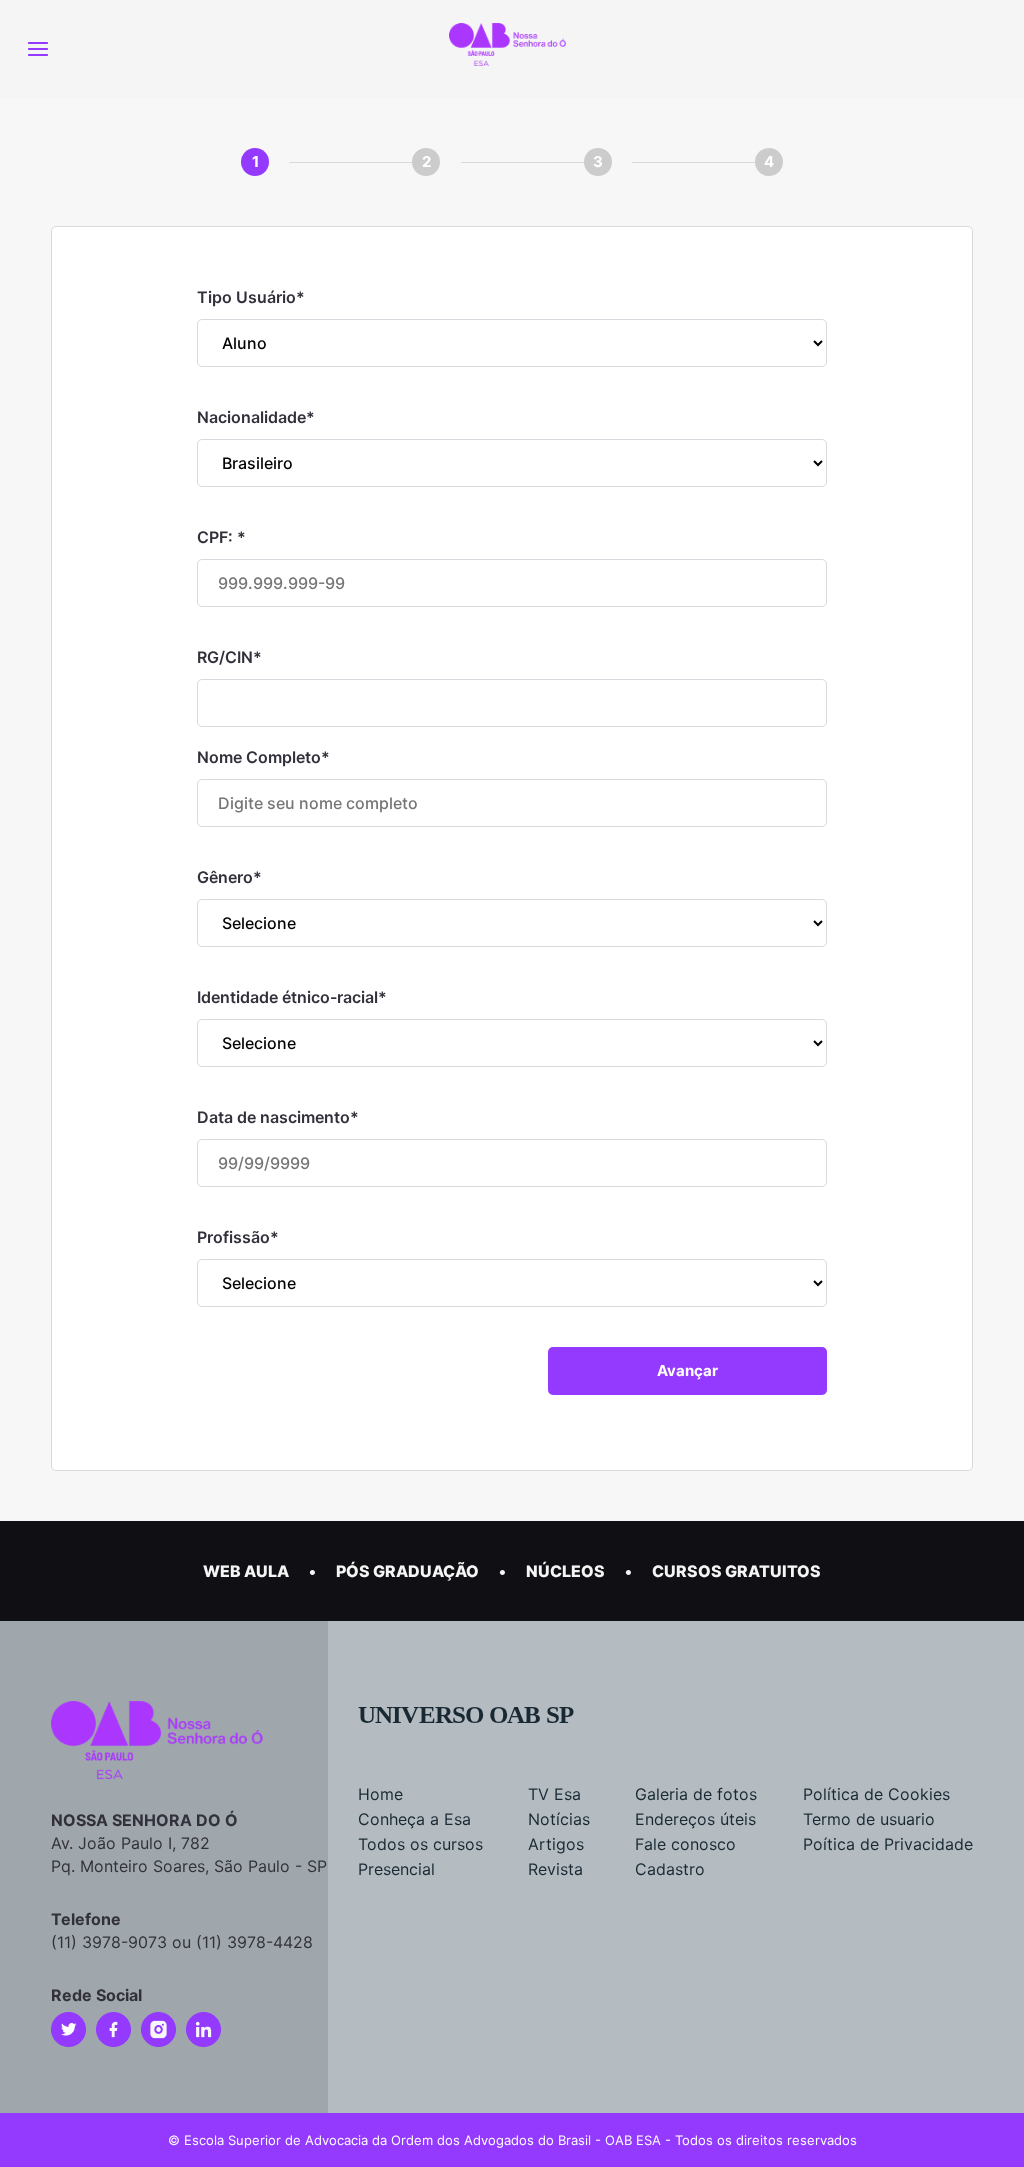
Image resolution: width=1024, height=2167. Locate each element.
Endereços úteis (695, 1819)
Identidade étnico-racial (292, 997)
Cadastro (670, 1869)
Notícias (559, 1819)
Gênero (229, 877)
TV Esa (554, 1794)
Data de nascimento (278, 1117)
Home (380, 1794)
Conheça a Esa (414, 1819)
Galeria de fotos (696, 1794)
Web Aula (246, 1571)
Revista (555, 1869)
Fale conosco (685, 1844)
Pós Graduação (407, 1571)
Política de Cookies (876, 1794)
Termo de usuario (869, 1819)
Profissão (238, 1237)
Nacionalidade (256, 417)
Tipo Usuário (251, 297)
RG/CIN (229, 657)
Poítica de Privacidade (888, 1844)
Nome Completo (263, 757)
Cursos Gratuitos (736, 1571)
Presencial (396, 1869)
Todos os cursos (420, 1844)
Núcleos (565, 1571)
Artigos (556, 1844)
